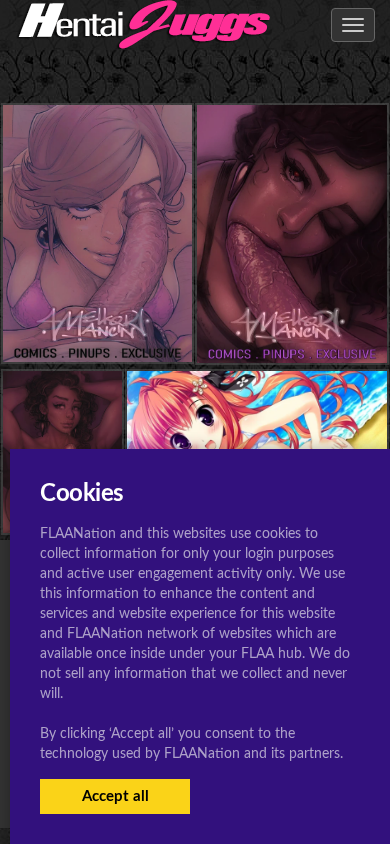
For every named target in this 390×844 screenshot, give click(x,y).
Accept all (115, 796)
